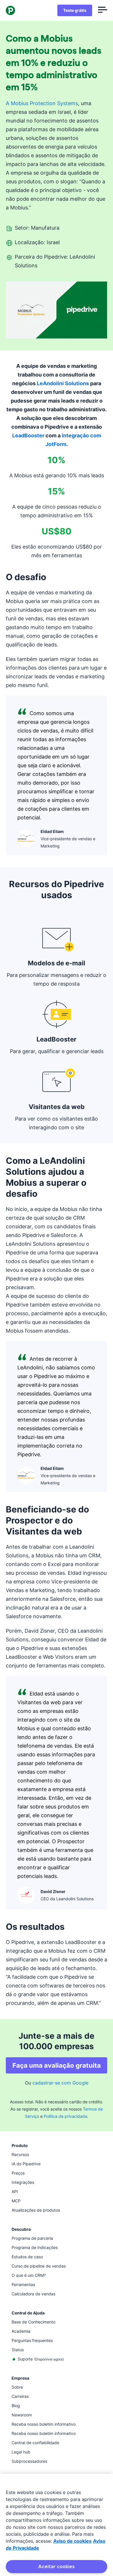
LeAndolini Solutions (63, 383)
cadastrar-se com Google (60, 2083)
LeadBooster (28, 435)
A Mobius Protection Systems (42, 103)
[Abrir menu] (103, 10)
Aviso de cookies (72, 2541)
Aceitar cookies (57, 2566)
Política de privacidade (65, 2116)
